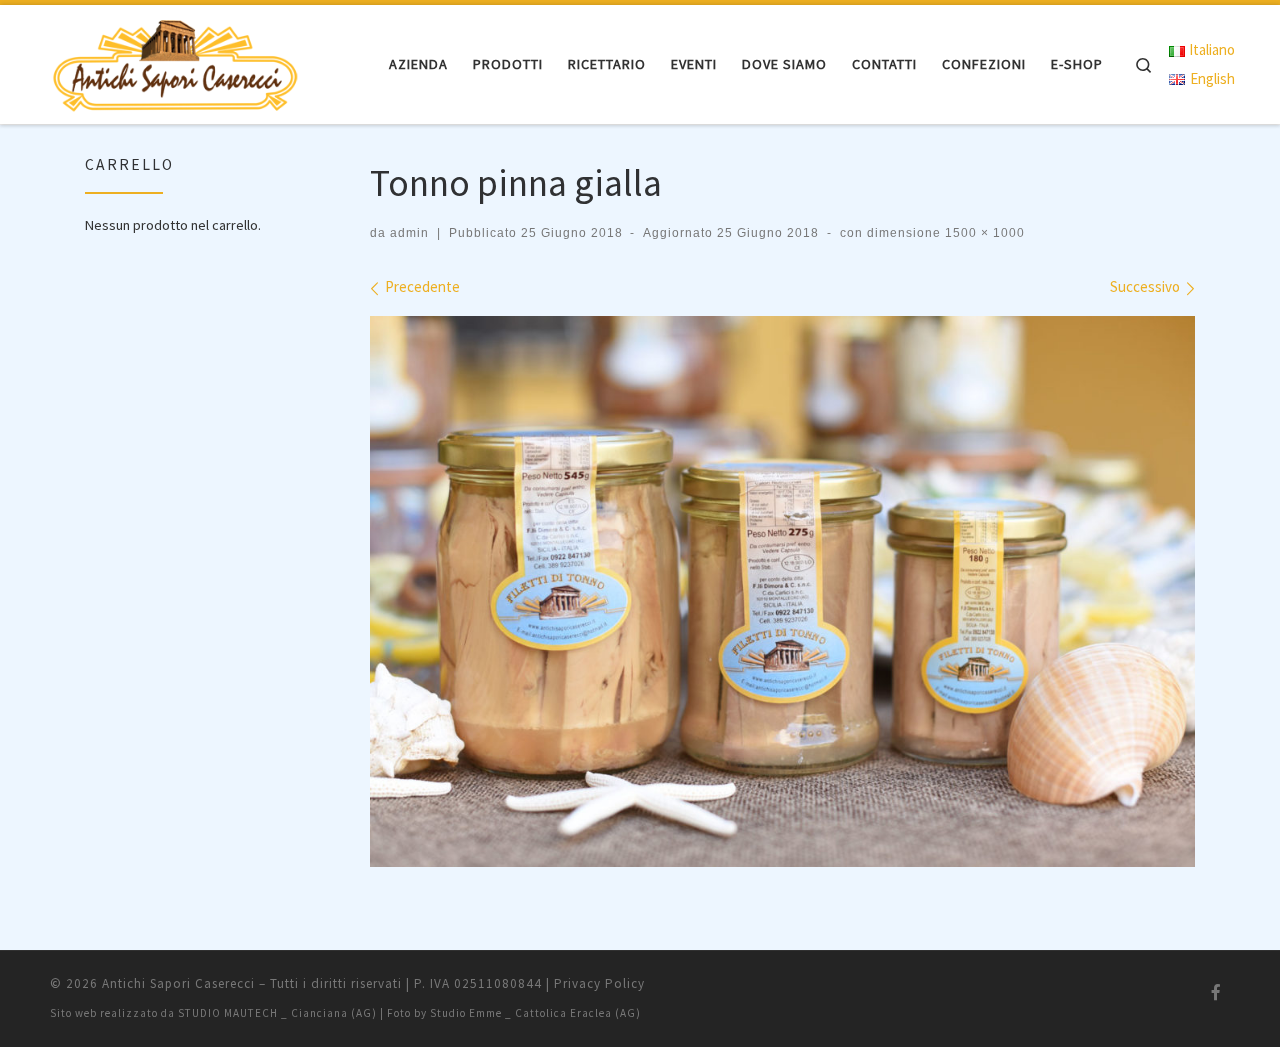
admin (409, 233)
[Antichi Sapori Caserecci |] (175, 60)
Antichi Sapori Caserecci (178, 983)
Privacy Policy (599, 983)
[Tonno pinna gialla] (782, 591)
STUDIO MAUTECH (228, 1013)
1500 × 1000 (983, 233)
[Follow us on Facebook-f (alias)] (1216, 992)
